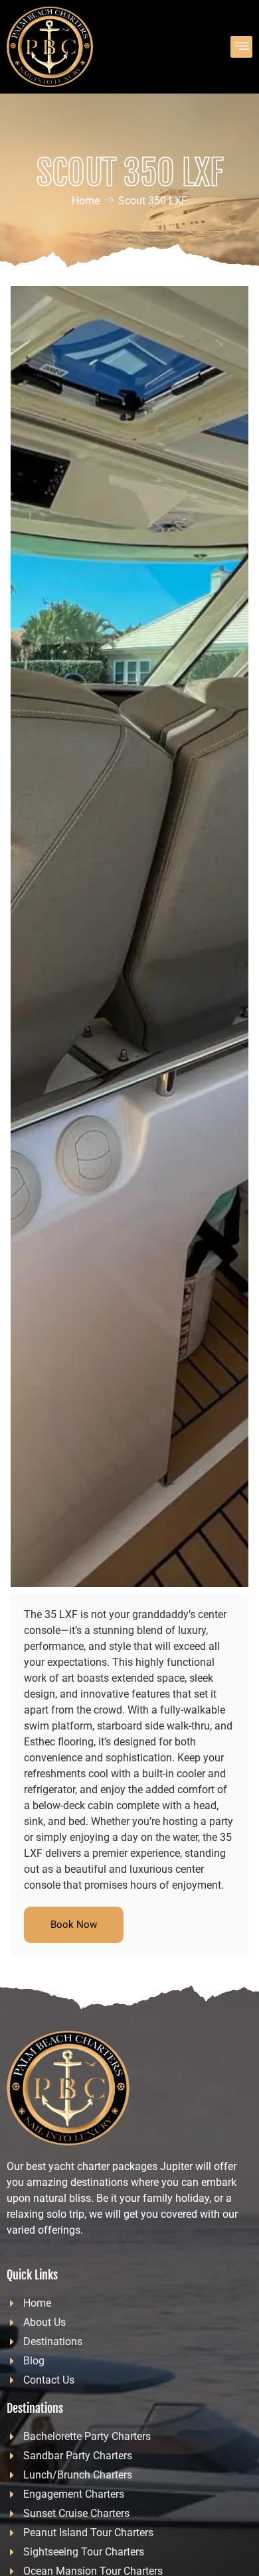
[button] (241, 47)
